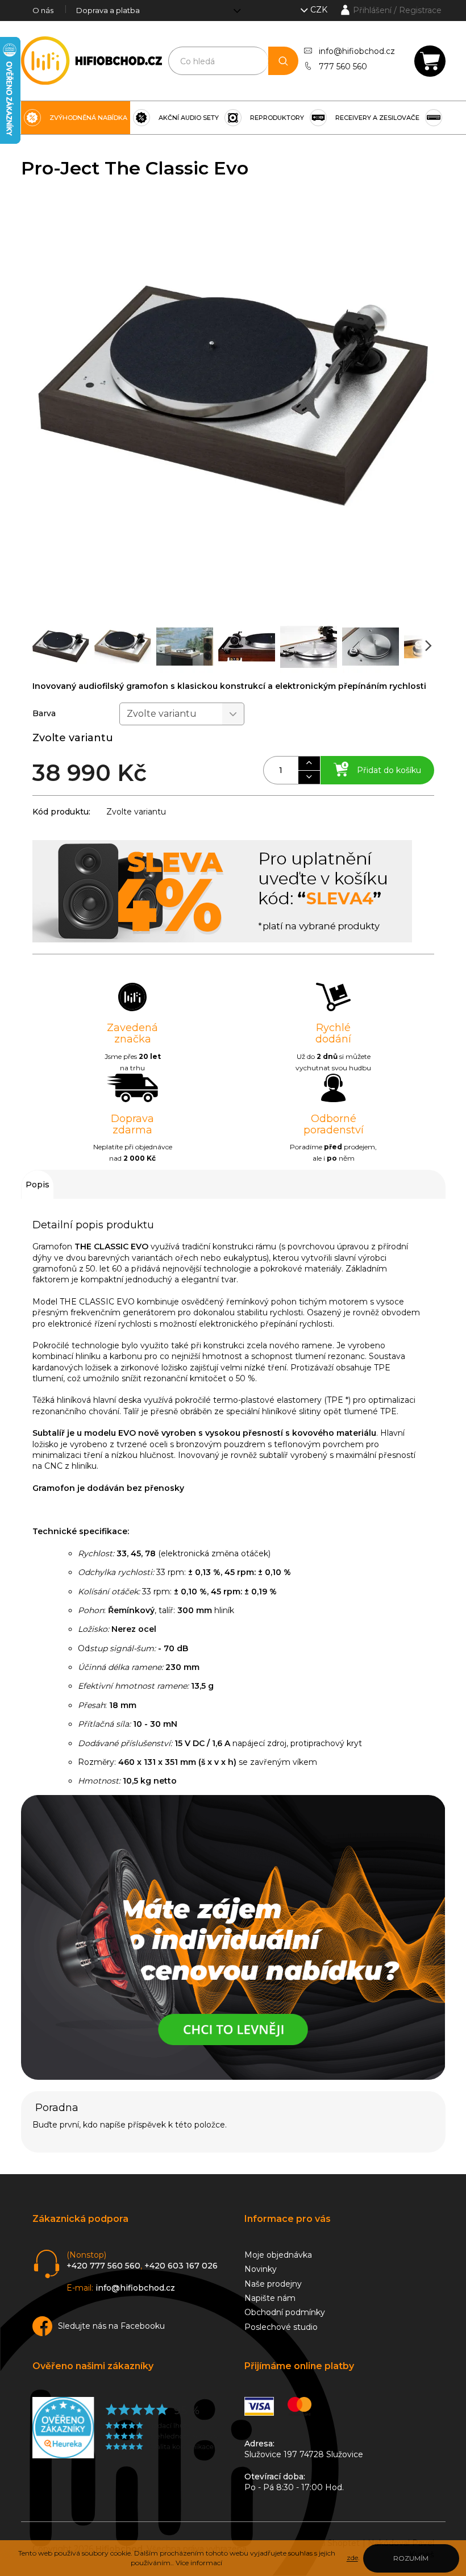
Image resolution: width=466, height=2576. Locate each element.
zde (352, 2558)
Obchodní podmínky (285, 2312)
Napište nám (270, 2298)
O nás (43, 10)
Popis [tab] (38, 1185)
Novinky (261, 2269)
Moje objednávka (278, 2255)
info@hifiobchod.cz (357, 51)
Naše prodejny (273, 2284)
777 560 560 (343, 67)
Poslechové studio (281, 2327)
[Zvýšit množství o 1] (309, 763)
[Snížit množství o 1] (309, 777)
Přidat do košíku (389, 770)
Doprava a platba (108, 10)
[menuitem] (76, 118)
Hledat (283, 61)
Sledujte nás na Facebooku (111, 2326)
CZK (320, 10)
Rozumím (411, 2558)
